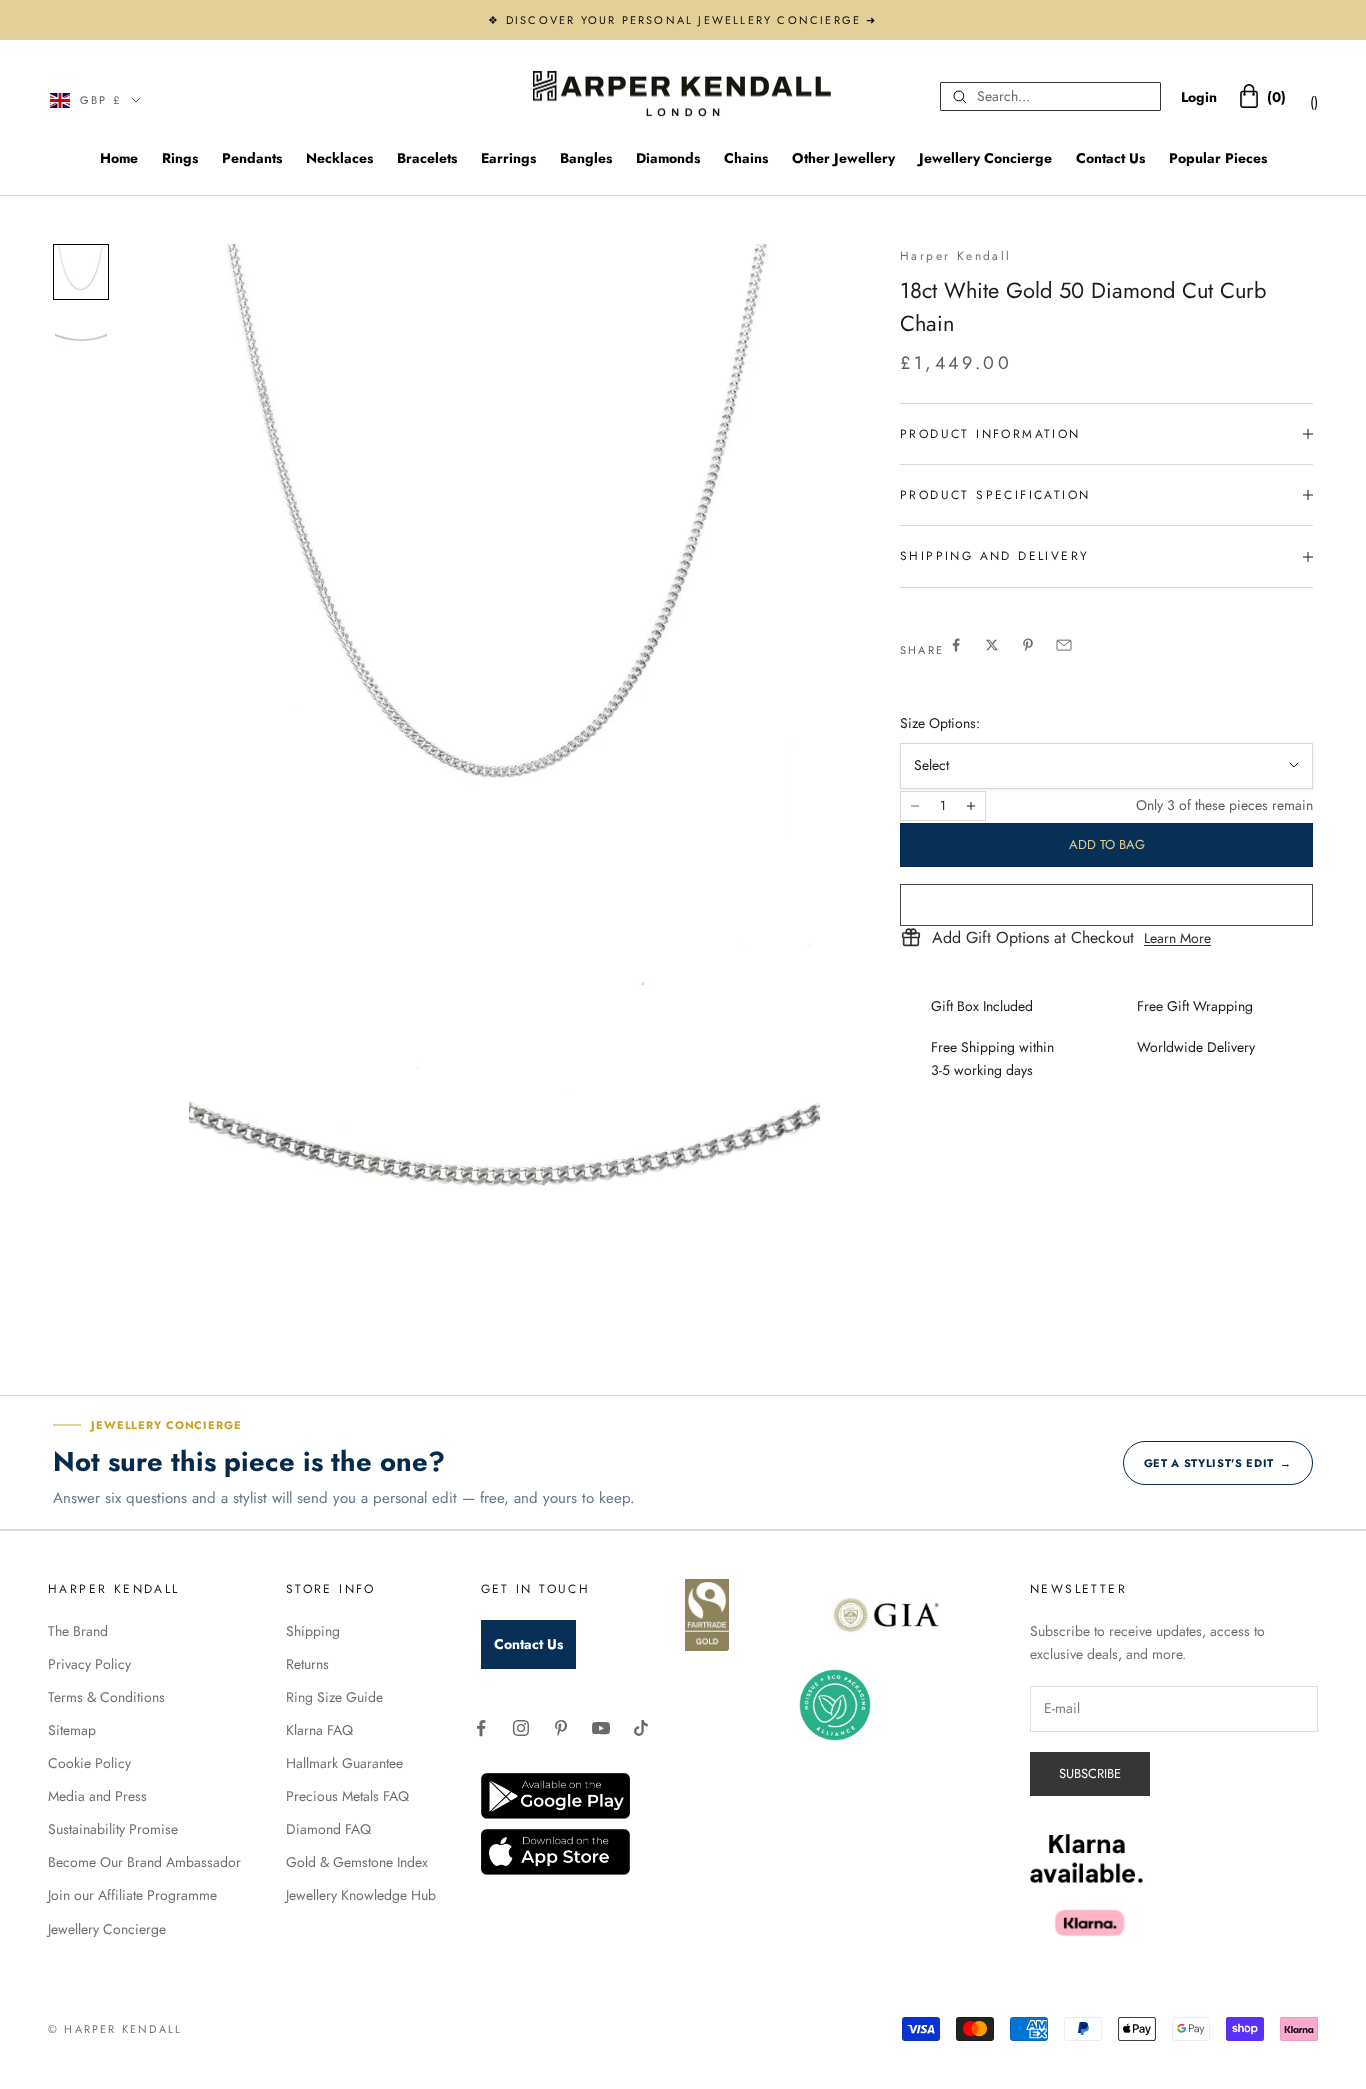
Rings (180, 158)
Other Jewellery (843, 158)
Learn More (1177, 938)
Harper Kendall (956, 256)
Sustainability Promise (113, 1829)
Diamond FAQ (328, 1829)
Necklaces (339, 158)
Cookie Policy (89, 1763)
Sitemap (72, 1730)
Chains (746, 158)
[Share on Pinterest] (1028, 645)
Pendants (252, 158)
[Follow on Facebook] (481, 1728)
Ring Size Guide (334, 1697)
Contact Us (1110, 158)
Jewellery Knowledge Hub (361, 1895)
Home (119, 158)
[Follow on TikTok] (641, 1728)
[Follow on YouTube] (601, 1728)
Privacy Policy (89, 1664)
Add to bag (1107, 844)
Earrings (508, 158)
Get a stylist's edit (1218, 1463)
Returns (307, 1664)
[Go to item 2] (81, 336)
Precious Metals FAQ (347, 1796)
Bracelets (427, 158)
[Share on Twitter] (992, 645)
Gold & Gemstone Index (357, 1862)
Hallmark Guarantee (344, 1763)
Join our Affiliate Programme (132, 1895)
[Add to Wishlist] (1106, 905)
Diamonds (668, 158)
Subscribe (1090, 1773)
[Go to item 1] (81, 272)
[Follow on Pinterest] (561, 1728)
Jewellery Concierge (985, 158)
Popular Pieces (1218, 158)
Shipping (313, 1631)
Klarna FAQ (319, 1730)
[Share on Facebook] (956, 645)
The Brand (78, 1631)
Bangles (586, 158)
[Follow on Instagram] (521, 1728)
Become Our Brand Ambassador (144, 1862)
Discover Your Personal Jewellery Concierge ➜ (692, 20)
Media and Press (97, 1796)
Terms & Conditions (106, 1697)
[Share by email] (1064, 645)
